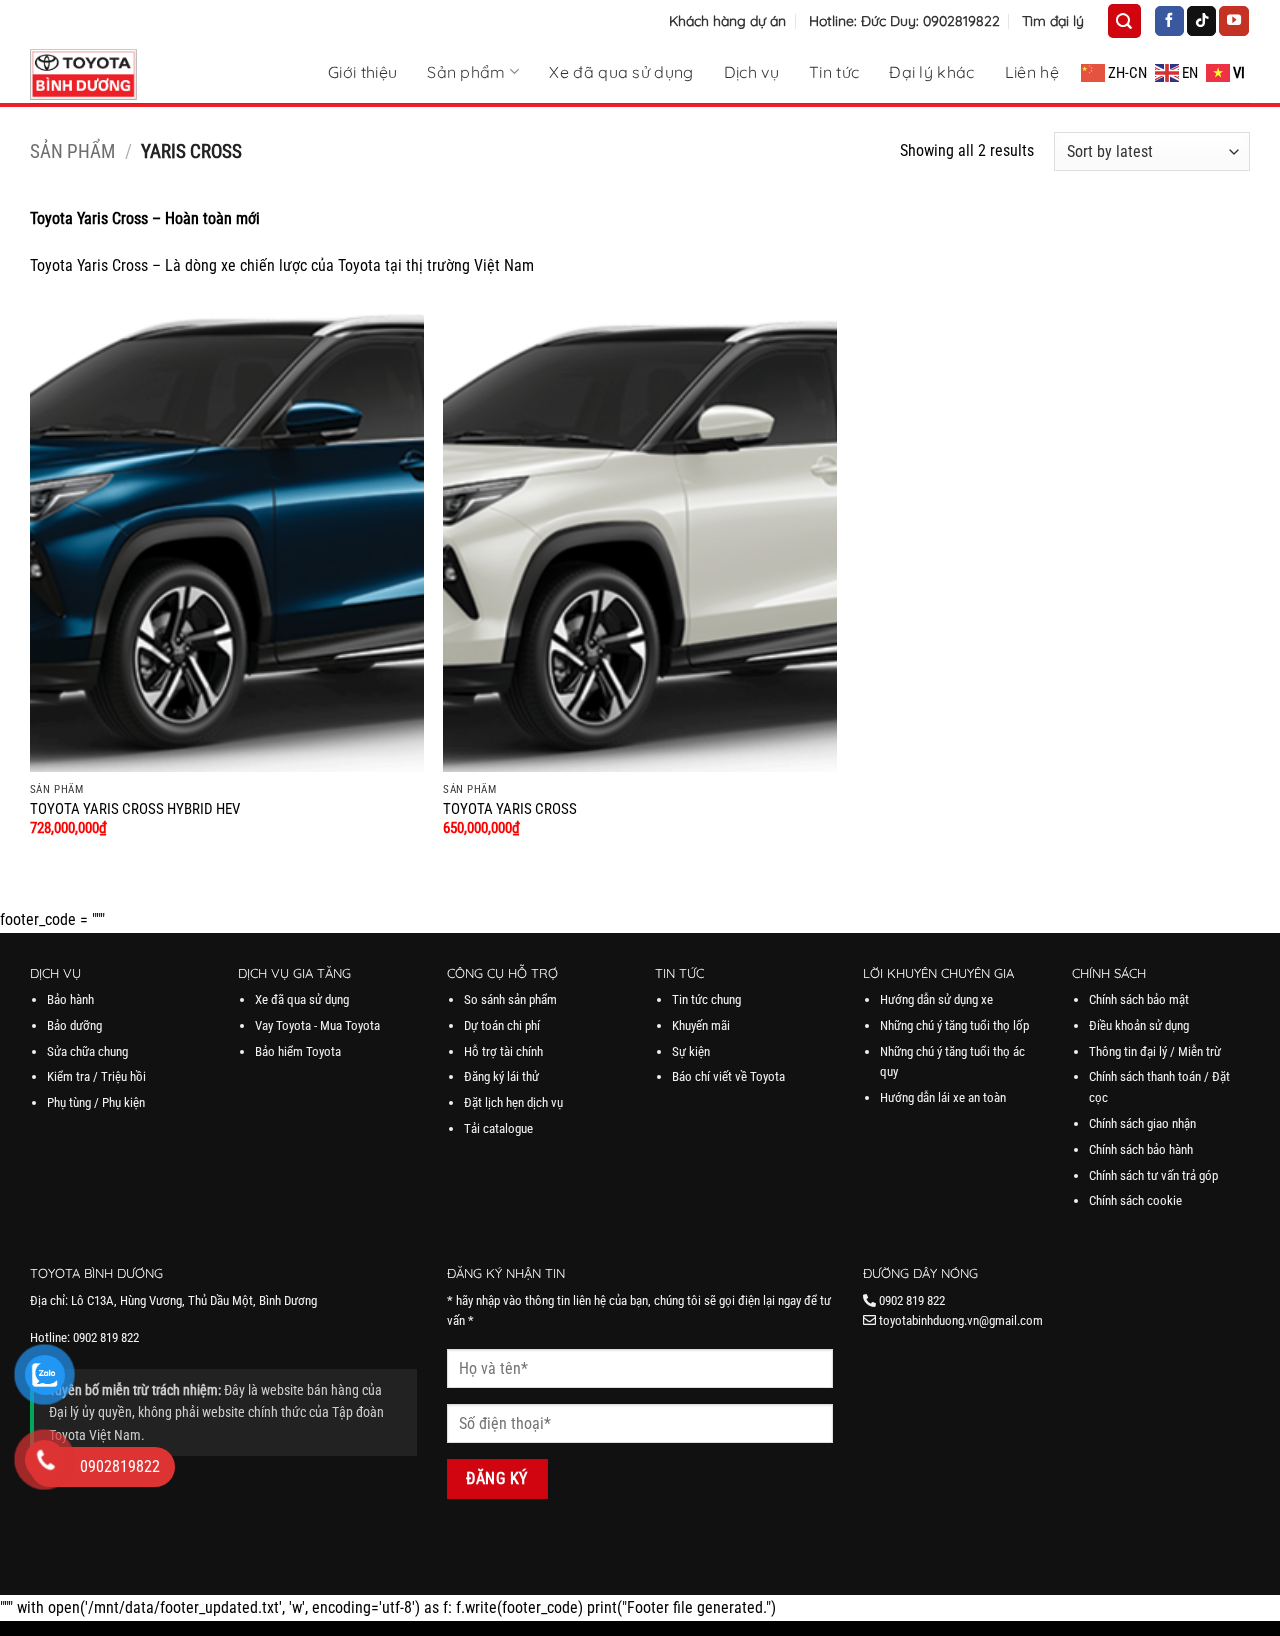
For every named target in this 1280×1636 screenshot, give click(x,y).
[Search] (1124, 20)
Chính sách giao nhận (1142, 1123)
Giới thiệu (362, 72)
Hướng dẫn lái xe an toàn (943, 1097)
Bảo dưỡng (74, 1025)
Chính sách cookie (1135, 1200)
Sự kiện (691, 1051)
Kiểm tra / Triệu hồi (96, 1076)
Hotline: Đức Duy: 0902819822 (904, 21)
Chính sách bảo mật (1139, 999)
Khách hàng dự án (727, 21)
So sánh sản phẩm (510, 999)
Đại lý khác (932, 72)
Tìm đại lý (1053, 21)
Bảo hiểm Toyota (298, 1051)
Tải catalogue (498, 1128)
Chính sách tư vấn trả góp (1153, 1175)
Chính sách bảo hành (1141, 1149)
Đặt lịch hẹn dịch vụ (513, 1102)
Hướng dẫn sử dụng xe (936, 999)
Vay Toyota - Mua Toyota (317, 1025)
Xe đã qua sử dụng (621, 72)
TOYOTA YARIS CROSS (510, 809)
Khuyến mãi (701, 1025)
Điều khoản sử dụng (1139, 1025)
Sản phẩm (466, 71)
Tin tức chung (706, 999)
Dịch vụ (751, 72)
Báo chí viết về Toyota (728, 1076)
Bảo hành (70, 999)
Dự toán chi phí (502, 1025)
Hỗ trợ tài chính (503, 1051)
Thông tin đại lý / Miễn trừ (1155, 1051)
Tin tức (834, 72)
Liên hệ (1032, 72)
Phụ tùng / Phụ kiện (96, 1102)
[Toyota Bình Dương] (130, 74)
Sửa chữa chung (87, 1051)
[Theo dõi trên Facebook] (1169, 21)
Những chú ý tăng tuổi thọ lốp (954, 1025)
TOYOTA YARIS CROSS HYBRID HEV (135, 809)
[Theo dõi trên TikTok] (1201, 21)
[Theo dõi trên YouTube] (1233, 21)
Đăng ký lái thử (501, 1076)
